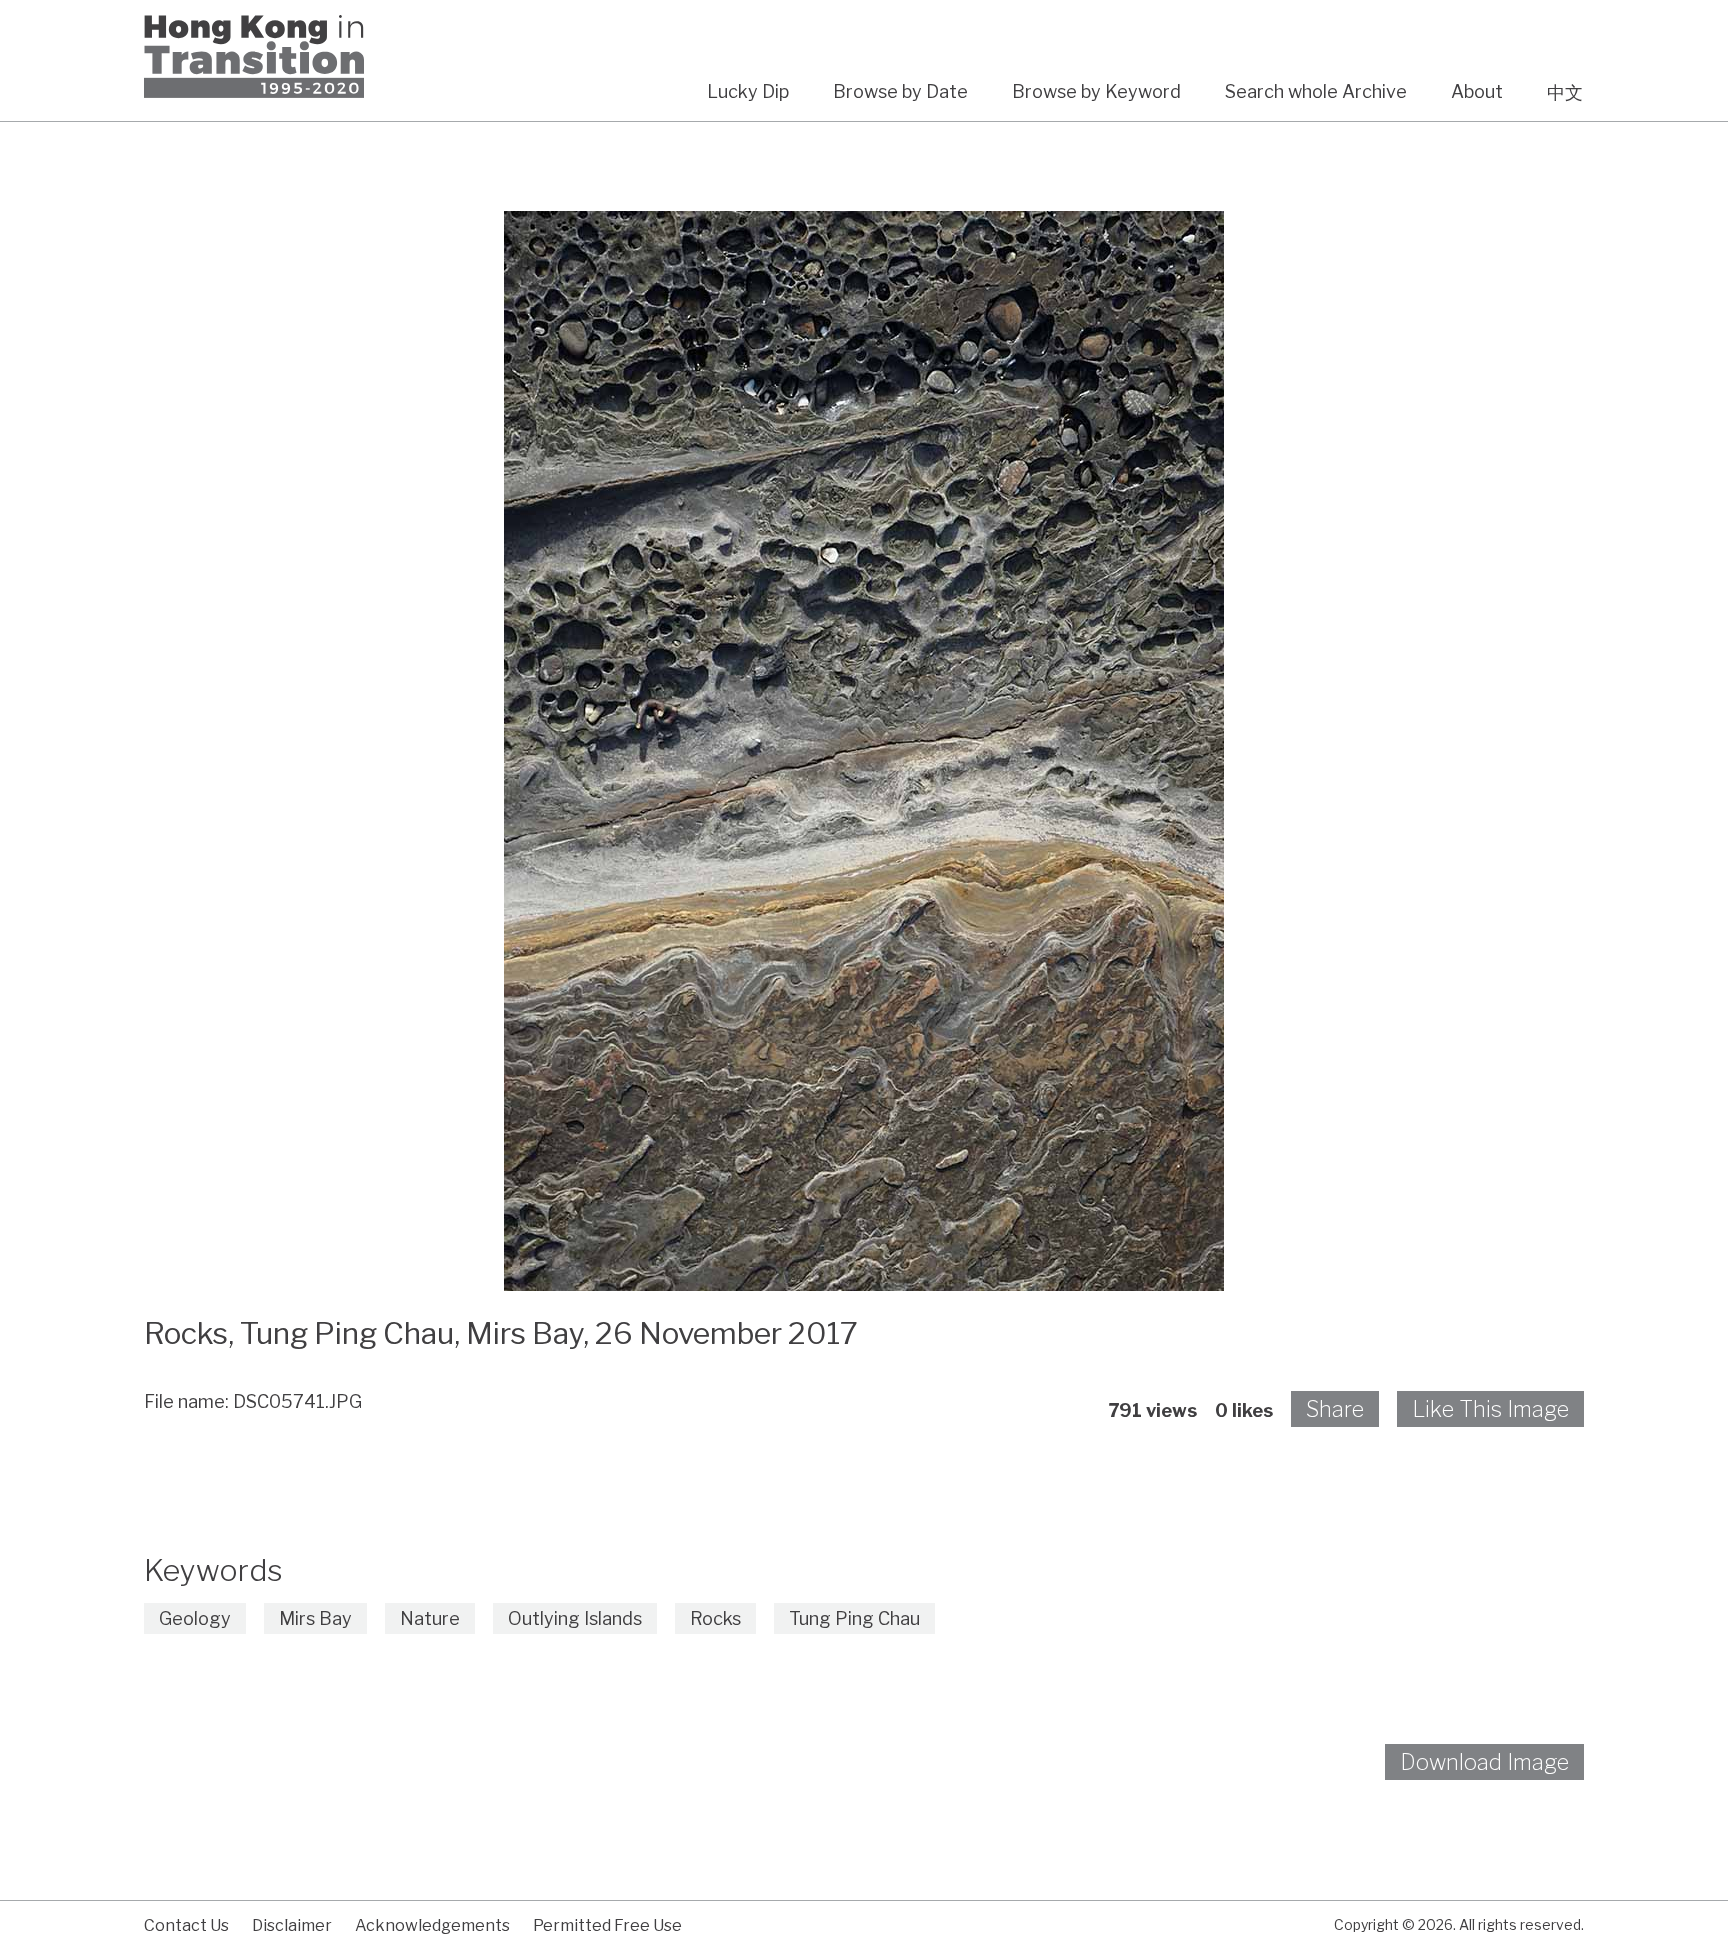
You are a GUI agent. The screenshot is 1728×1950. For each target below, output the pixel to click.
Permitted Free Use (607, 1925)
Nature (430, 1618)
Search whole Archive (1316, 91)
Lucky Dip (748, 91)
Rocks (715, 1618)
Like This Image (1490, 1409)
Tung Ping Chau (854, 1618)
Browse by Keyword (1096, 91)
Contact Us (186, 1925)
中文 (1565, 92)
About (1477, 91)
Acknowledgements (432, 1925)
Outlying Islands (575, 1618)
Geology (195, 1618)
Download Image (1484, 1762)
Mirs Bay (315, 1618)
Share (1335, 1409)
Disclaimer (292, 1925)
